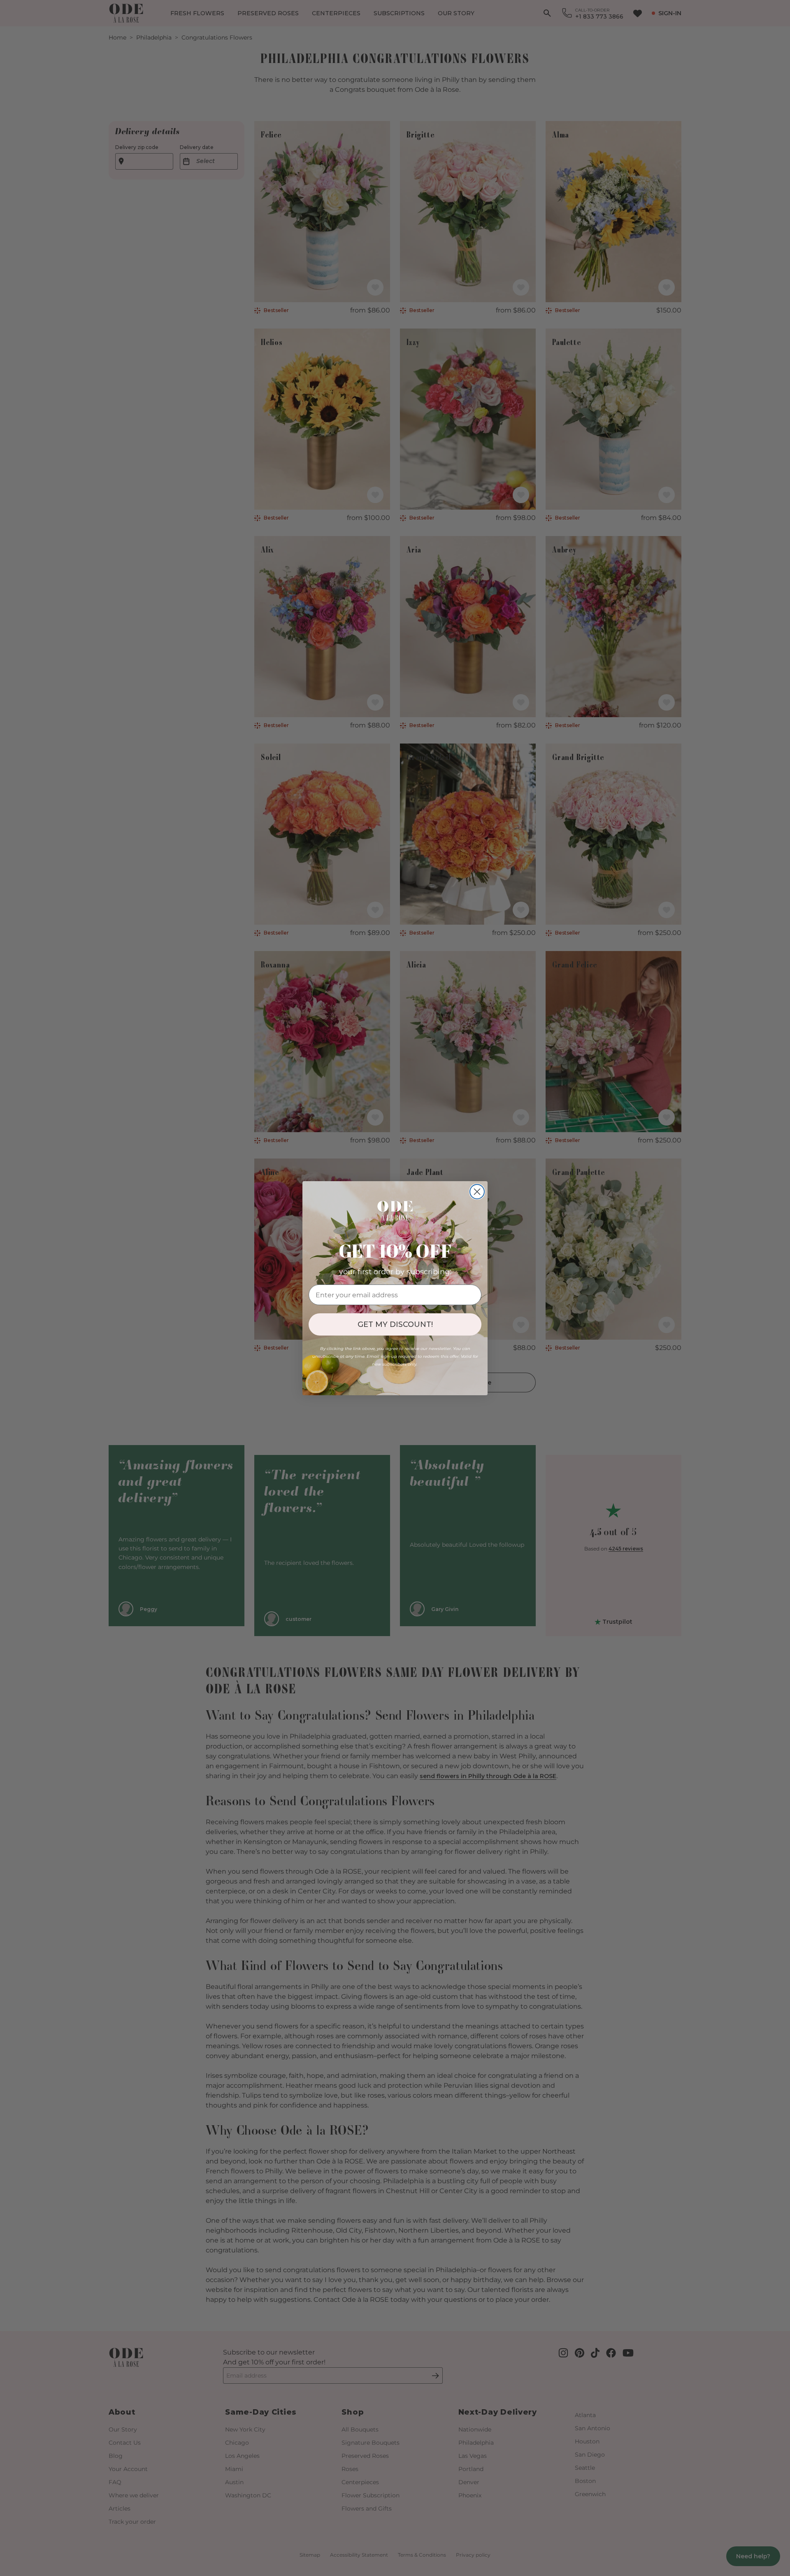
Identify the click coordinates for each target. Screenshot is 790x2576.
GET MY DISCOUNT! (395, 1324)
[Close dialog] (477, 1192)
